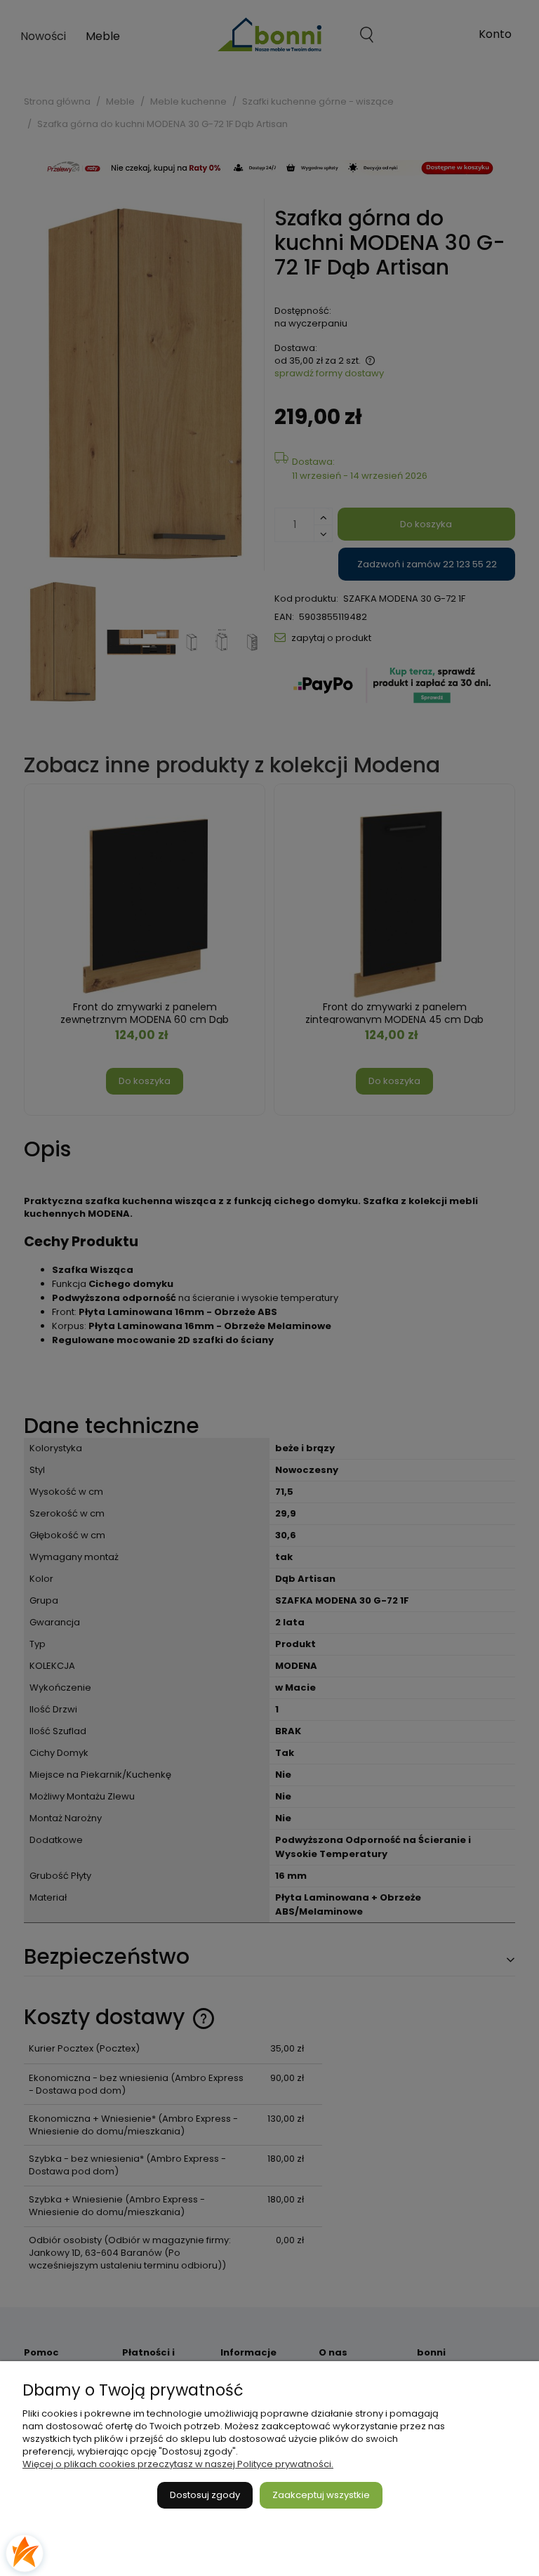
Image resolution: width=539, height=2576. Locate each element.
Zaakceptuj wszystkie (321, 2495)
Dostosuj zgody (205, 2495)
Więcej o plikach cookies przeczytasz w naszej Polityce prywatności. (178, 2464)
